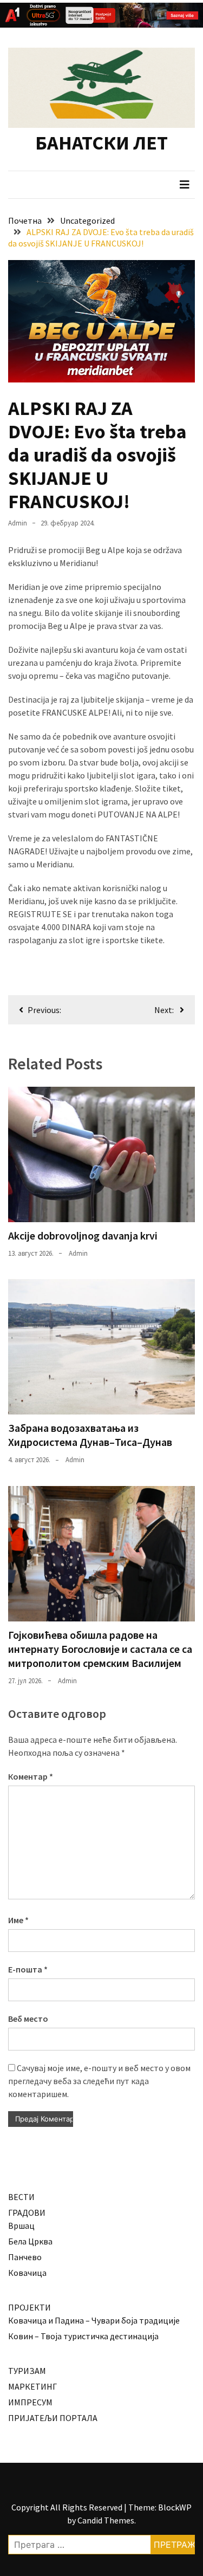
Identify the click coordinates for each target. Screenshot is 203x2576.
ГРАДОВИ (27, 2212)
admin (18, 523)
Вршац (21, 2225)
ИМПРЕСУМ (30, 2402)
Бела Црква (30, 2241)
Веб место (28, 2019)
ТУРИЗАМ (27, 2371)
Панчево (25, 2257)
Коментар (31, 1776)
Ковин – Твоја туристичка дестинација (83, 2336)
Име (18, 1920)
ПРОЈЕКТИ (30, 2307)
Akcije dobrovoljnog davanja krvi (83, 1235)
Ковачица (27, 2273)
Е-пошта (28, 1969)
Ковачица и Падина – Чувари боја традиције (94, 2320)
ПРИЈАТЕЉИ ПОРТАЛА (53, 2418)
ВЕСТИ (21, 2197)
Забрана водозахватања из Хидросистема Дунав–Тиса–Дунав (90, 1435)
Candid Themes (106, 2520)
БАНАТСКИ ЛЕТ (101, 143)
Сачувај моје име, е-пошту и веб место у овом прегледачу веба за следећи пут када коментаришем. (99, 2081)
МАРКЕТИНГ (32, 2386)
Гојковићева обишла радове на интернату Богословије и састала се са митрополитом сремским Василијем (100, 1649)
